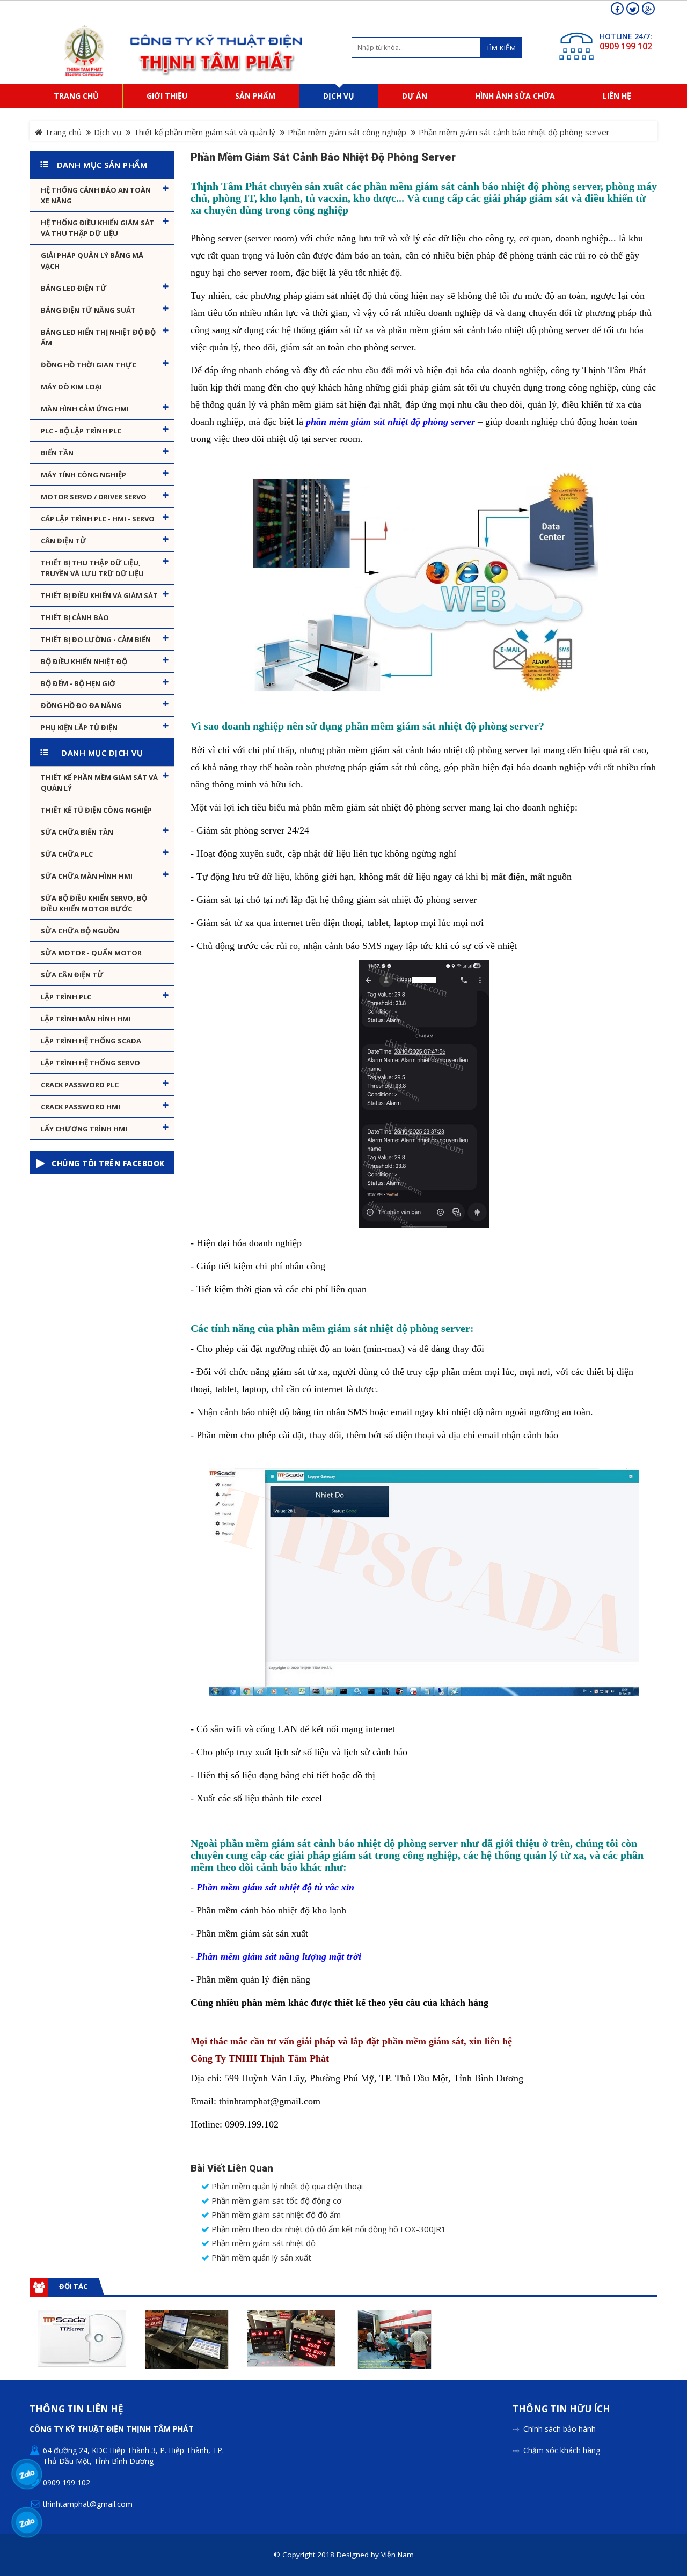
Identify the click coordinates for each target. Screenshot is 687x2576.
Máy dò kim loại (71, 387)
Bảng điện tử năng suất (88, 310)
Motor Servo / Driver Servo (94, 497)
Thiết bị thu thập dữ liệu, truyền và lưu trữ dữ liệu (92, 568)
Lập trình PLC (66, 997)
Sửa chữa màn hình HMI (87, 876)
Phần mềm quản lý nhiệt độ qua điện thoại (286, 2186)
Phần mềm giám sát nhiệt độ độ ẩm (275, 2215)
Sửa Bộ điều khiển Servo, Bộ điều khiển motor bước (94, 903)
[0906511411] (27, 2523)
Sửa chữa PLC (67, 854)
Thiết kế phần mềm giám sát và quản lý (204, 132)
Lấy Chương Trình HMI (84, 1129)
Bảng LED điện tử (74, 288)
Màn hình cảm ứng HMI (85, 409)
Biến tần (57, 453)
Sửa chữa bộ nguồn (80, 931)
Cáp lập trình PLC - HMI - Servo (98, 519)
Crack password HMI (81, 1107)
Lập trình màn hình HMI (86, 1019)
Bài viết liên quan (232, 2168)
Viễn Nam (397, 2555)
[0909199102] (27, 2474)
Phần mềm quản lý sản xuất (260, 2258)
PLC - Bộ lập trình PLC (81, 431)
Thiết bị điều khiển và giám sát (99, 595)
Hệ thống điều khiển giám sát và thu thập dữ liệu (98, 228)
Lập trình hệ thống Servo (90, 1063)
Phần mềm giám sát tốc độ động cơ (275, 2201)
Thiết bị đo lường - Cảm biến (96, 639)
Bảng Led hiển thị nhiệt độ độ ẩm (98, 337)
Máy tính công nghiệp (83, 475)
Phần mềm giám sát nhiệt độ (262, 2243)
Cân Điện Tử (64, 541)
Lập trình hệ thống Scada (91, 1041)
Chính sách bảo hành (560, 2429)
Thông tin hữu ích (561, 2409)
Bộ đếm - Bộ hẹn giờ (78, 683)
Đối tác (73, 2286)
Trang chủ (62, 132)
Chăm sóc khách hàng (562, 2450)
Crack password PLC (80, 1085)
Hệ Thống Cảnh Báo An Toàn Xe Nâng (96, 195)
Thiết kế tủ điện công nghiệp (96, 810)
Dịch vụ (108, 132)
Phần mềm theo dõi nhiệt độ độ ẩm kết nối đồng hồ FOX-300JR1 (328, 2229)
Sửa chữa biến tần (77, 832)
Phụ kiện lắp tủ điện (79, 727)
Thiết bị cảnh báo (75, 617)
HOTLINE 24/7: (626, 36)
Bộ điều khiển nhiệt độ (84, 661)
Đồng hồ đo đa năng (81, 705)
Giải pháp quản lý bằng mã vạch (92, 261)
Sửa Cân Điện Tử (72, 975)
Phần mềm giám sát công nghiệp (347, 132)
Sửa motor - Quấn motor (91, 953)
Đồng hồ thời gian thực (89, 365)
